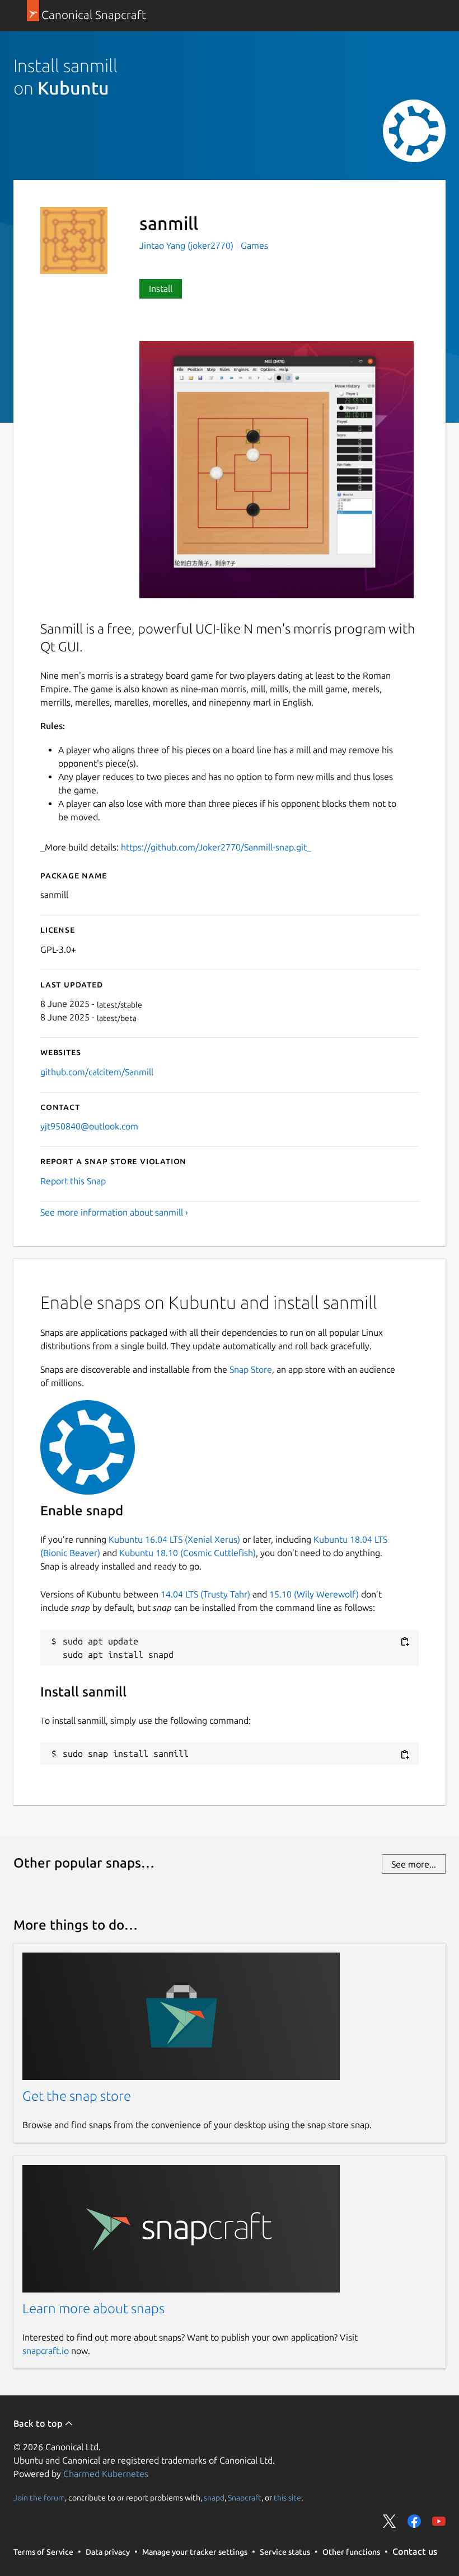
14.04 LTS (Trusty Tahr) (205, 1594)
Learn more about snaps (93, 2308)
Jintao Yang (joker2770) (188, 245)
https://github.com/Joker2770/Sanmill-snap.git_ (216, 847)
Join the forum (39, 2497)
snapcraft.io (46, 2351)
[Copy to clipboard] (405, 1642)
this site (287, 2497)
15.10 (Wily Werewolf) (314, 1594)
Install (161, 289)
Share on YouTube (439, 2521)
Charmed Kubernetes (106, 2474)
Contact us (415, 2551)
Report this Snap (73, 1181)
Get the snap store (77, 2096)
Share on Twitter (390, 2521)
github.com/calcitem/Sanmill (97, 1072)
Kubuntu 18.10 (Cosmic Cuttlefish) (188, 1553)
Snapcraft (245, 2497)
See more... (414, 1864)
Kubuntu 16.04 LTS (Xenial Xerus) (174, 1539)
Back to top (39, 2423)
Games (254, 245)
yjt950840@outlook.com (89, 1126)
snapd (214, 2497)
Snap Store (251, 1369)
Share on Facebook (414, 2521)
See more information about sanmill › (114, 1212)
